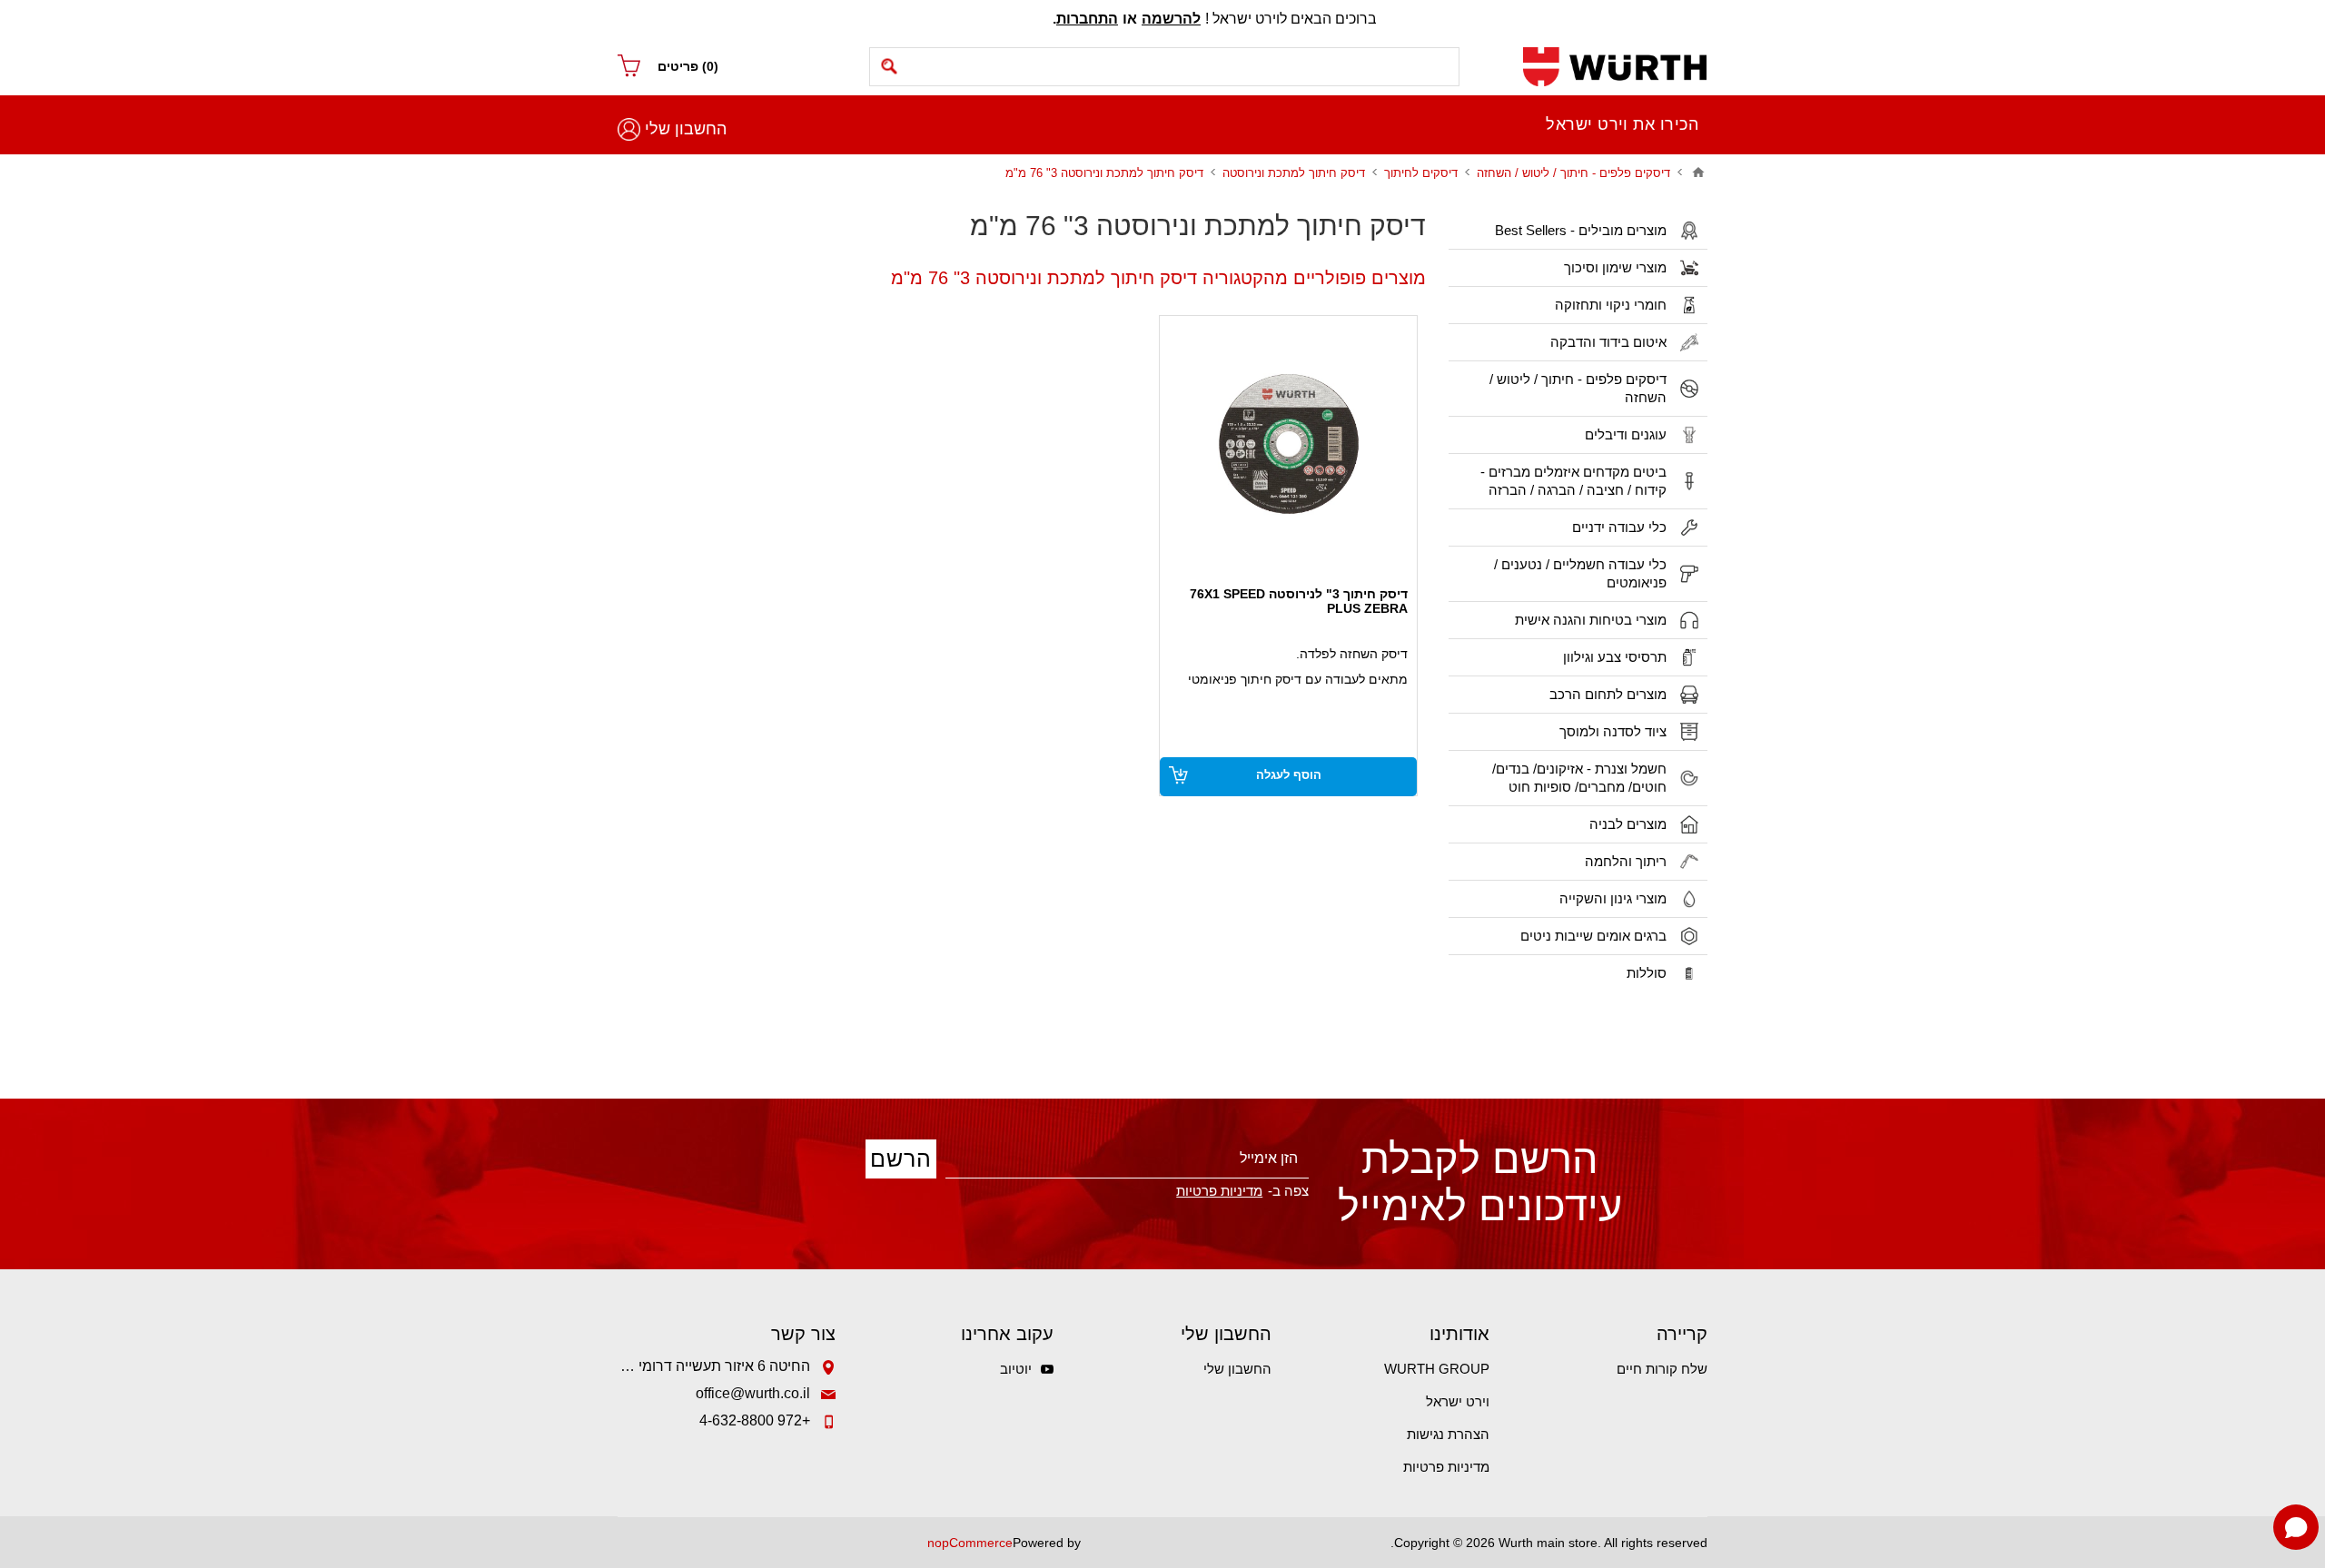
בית (1698, 173)
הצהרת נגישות (1448, 1434)
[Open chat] (2296, 1527)
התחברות (1087, 19)
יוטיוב (1016, 1369)
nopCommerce (970, 1543)
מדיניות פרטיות (1446, 1467)
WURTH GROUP (1437, 1369)
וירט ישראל (1458, 1401)
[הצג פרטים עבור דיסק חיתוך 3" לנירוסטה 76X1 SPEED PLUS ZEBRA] (1288, 444)
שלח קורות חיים (1662, 1369)
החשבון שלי (686, 129)
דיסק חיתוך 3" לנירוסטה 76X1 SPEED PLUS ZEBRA (1299, 601)
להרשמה (1171, 19)
